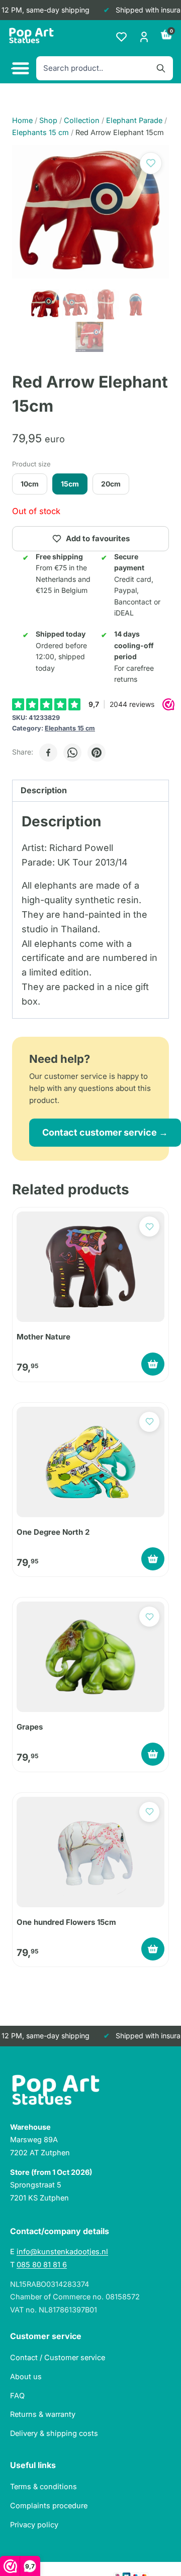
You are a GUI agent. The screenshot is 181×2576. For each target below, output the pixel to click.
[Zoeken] (161, 68)
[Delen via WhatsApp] (72, 753)
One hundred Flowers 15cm (66, 1922)
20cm (111, 484)
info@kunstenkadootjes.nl (62, 2251)
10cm (30, 484)
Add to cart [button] (153, 1364)
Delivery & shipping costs (54, 2433)
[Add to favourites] (151, 163)
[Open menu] (19, 69)
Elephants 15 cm (70, 728)
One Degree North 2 (53, 1532)
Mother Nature (43, 1337)
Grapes (30, 1727)
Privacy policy (34, 2525)
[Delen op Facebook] (48, 753)
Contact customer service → (105, 1132)
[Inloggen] (144, 37)
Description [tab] (44, 790)
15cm (70, 484)
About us (26, 2376)
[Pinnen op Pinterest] (97, 753)
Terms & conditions (43, 2486)
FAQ (17, 2396)
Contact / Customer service (58, 2357)
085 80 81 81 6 (42, 2264)
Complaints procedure (49, 2505)
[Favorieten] (121, 37)
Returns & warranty (43, 2414)
